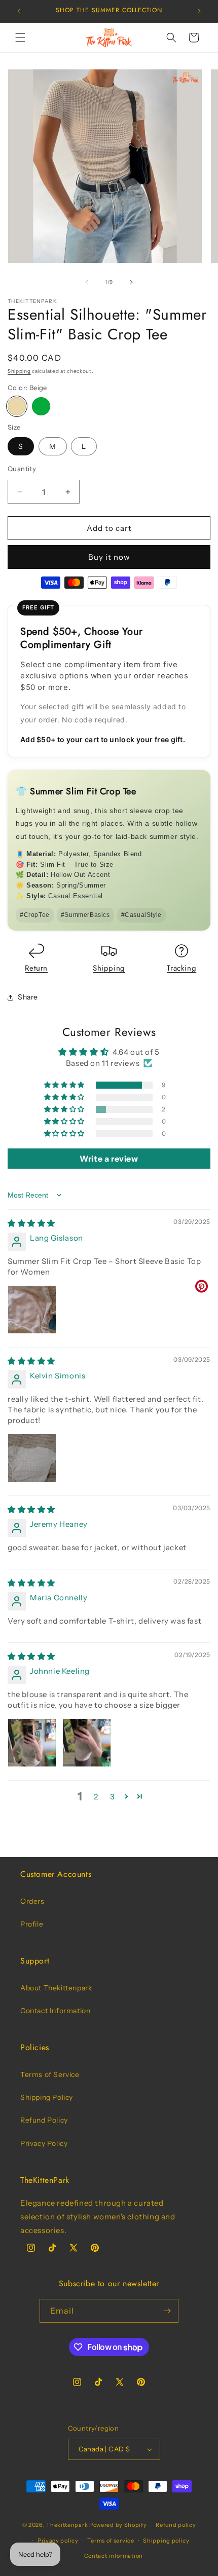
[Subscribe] (167, 2311)
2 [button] (96, 1797)
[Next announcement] (199, 11)
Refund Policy (44, 2120)
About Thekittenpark (56, 1988)
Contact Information (55, 2011)
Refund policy (176, 2525)
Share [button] (28, 997)
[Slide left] (87, 282)
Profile (32, 1924)
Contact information (114, 2556)
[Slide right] (131, 282)
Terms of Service (50, 2074)
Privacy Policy (44, 2143)
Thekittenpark (67, 2525)
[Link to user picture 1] (32, 1310)
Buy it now (109, 557)
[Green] (41, 406)
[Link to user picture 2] (87, 1743)
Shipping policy (166, 2541)
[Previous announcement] (19, 11)
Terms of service (111, 2541)
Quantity (22, 469)
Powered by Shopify (118, 2525)
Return (36, 968)
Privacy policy (58, 2541)
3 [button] (113, 1797)
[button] (20, 37)
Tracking (181, 968)
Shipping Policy (47, 2097)
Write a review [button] (109, 1159)
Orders (32, 1901)
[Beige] (17, 406)
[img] (31, 1223)
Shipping (19, 371)
